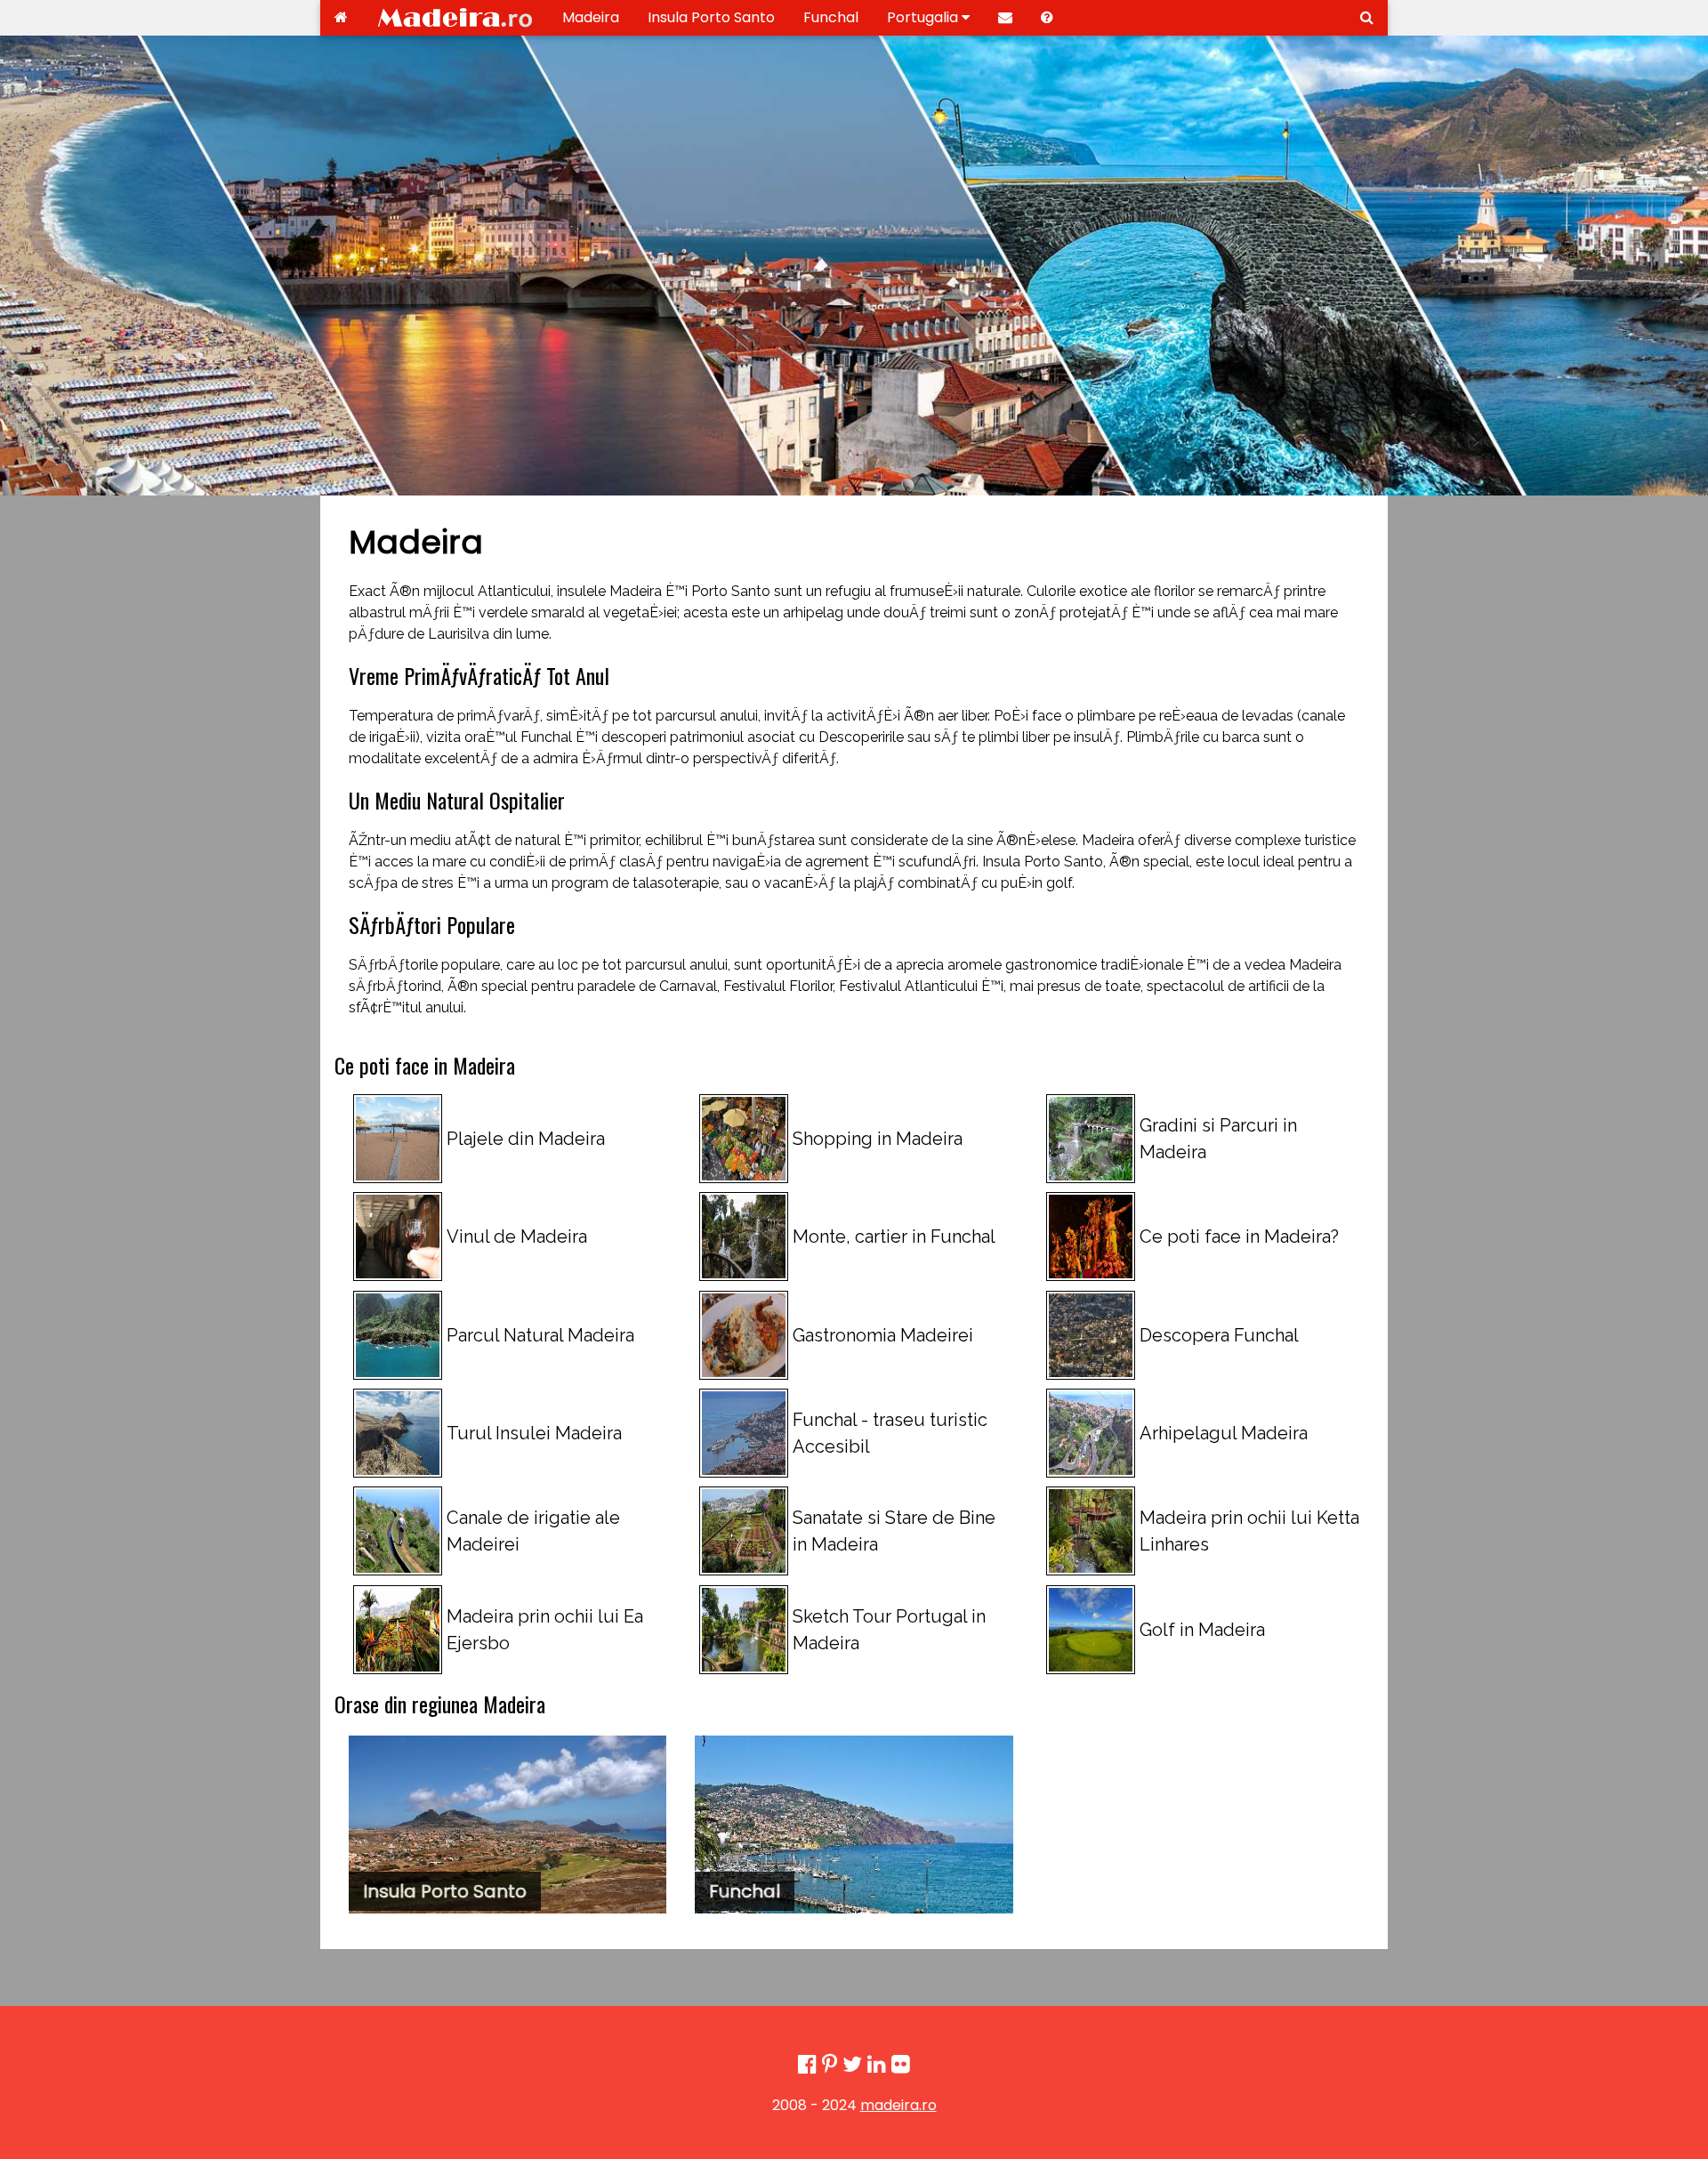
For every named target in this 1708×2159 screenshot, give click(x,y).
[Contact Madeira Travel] (1005, 18)
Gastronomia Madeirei (883, 1335)
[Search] (1367, 18)
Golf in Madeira (1202, 1630)
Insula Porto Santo (711, 17)
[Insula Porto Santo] (508, 1825)
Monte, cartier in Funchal (894, 1237)
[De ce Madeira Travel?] (1047, 18)
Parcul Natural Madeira (540, 1335)
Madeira (591, 17)
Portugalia (924, 17)
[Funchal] (854, 1825)
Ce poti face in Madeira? (1239, 1237)
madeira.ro (898, 2105)
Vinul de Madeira (517, 1237)
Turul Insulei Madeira (534, 1433)
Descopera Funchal (1219, 1335)
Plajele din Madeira (526, 1139)
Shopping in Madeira (878, 1139)
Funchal (831, 17)
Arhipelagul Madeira (1224, 1433)
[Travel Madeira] (341, 18)
